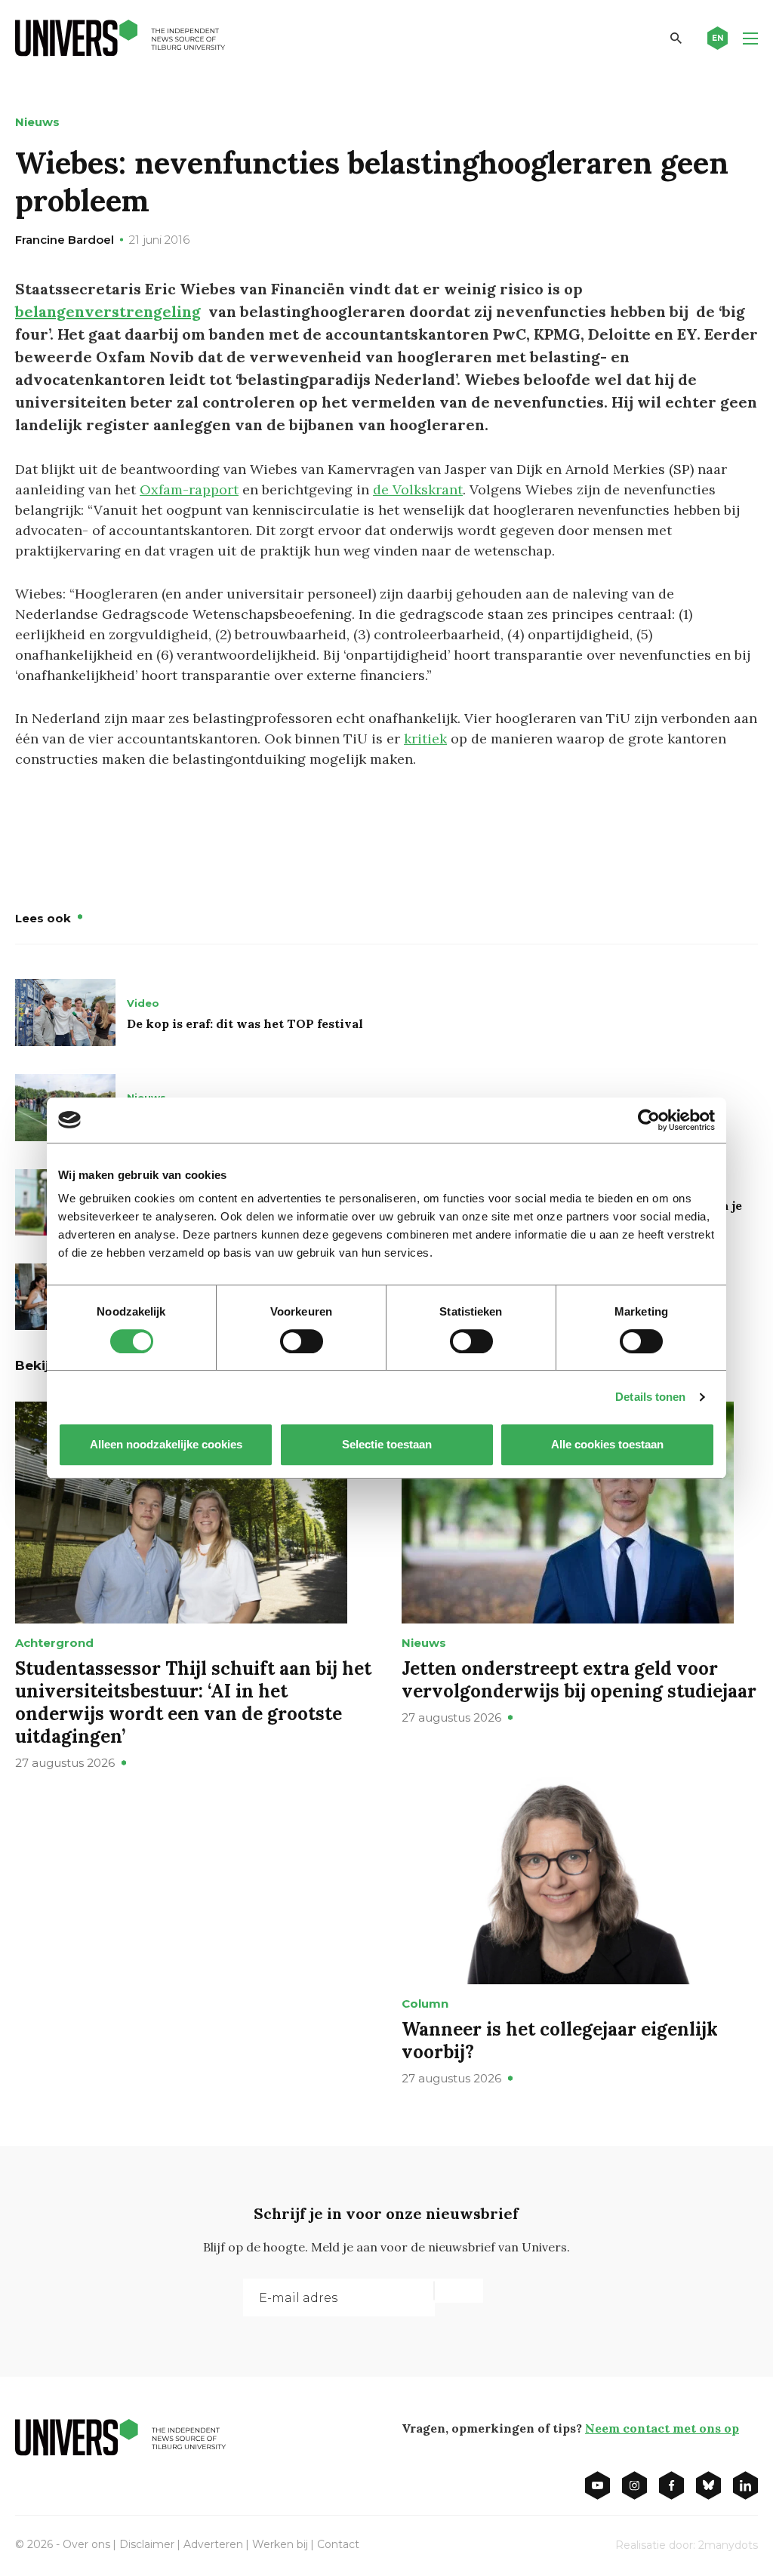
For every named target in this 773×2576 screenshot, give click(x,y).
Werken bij (280, 2544)
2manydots (728, 2545)
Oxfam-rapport (189, 489)
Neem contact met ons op (662, 2428)
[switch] (302, 1341)
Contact (338, 2544)
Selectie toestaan (387, 1444)
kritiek (425, 739)
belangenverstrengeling (108, 311)
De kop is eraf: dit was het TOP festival (245, 1023)
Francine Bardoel (65, 240)
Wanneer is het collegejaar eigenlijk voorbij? (560, 2040)
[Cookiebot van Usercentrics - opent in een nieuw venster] (649, 1120)
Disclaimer (147, 2544)
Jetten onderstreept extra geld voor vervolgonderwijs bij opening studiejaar (579, 1680)
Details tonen (650, 1397)
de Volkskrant (418, 489)
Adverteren (213, 2544)
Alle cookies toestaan (607, 1444)
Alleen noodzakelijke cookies (166, 1444)
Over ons (86, 2544)
